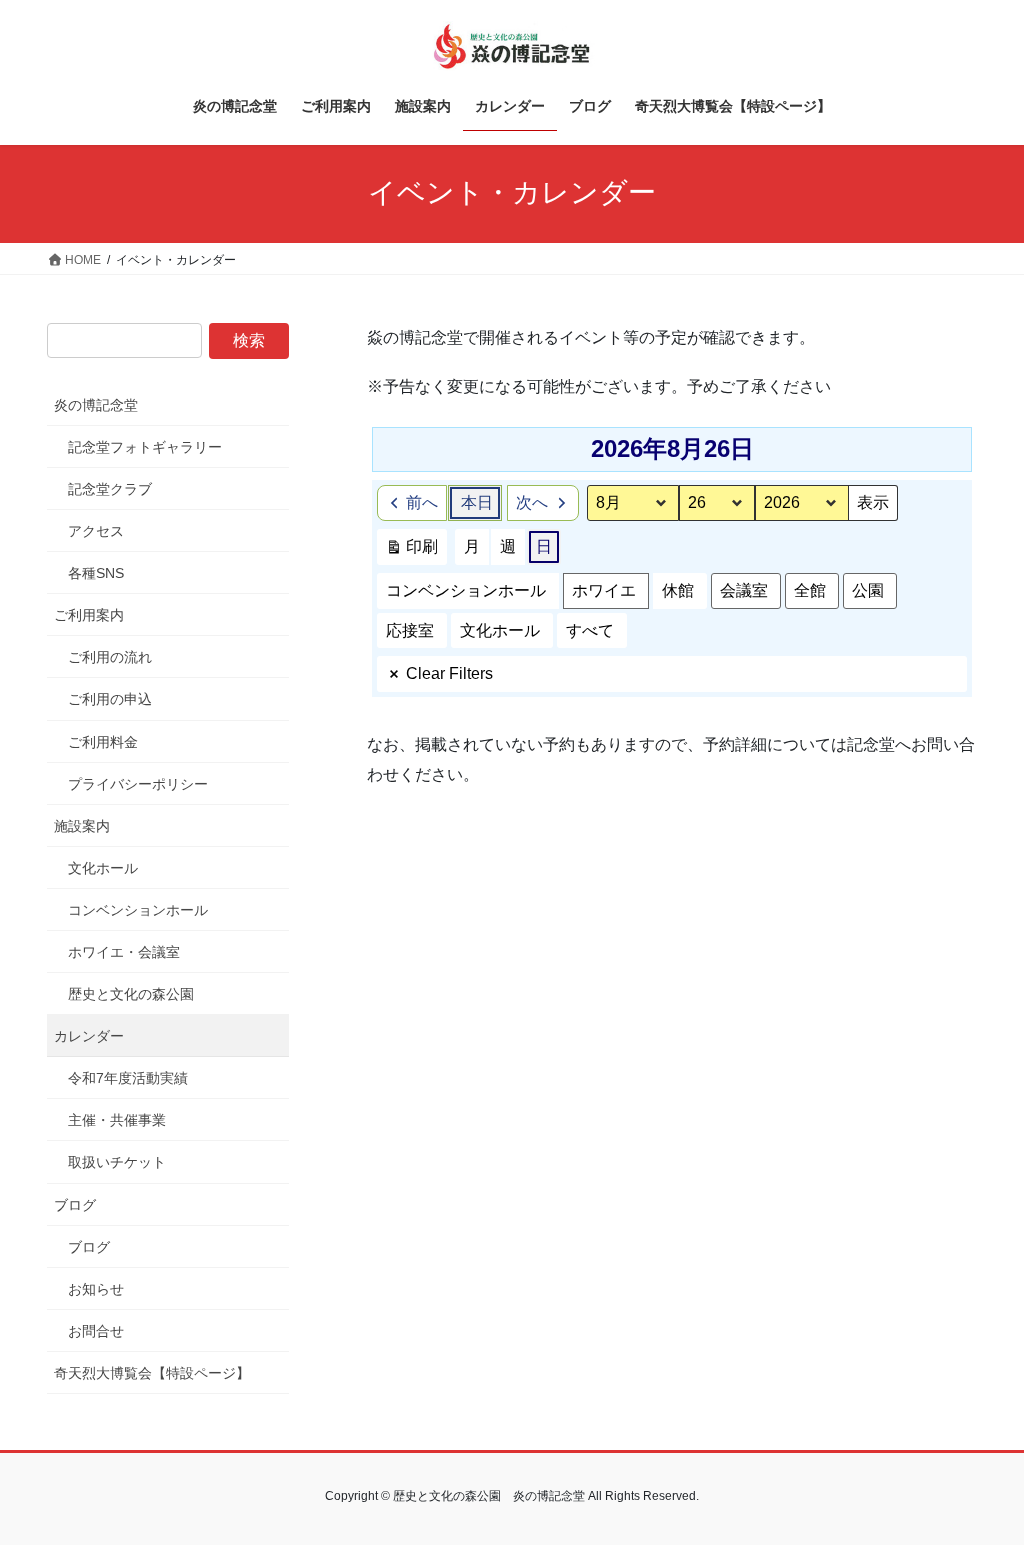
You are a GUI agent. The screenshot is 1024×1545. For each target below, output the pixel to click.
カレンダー (89, 1036)
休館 (678, 590)
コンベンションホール (466, 590)
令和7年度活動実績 (128, 1078)
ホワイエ (604, 590)
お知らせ (96, 1289)
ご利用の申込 (110, 699)
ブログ (75, 1205)
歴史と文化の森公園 (131, 994)
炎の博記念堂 (96, 405)
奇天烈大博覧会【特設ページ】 (152, 1373)
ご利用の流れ (110, 657)
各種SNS (96, 573)
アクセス (96, 531)
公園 (868, 590)
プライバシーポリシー (138, 784)
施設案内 (82, 826)
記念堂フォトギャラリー (145, 447)
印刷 (411, 551)
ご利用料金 (103, 742)
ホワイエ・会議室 (124, 952)
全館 (810, 590)
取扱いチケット (117, 1162)
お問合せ (96, 1331)
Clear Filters (449, 673)
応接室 (410, 630)
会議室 (744, 590)
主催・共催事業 (117, 1120)
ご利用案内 (89, 615)
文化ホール (500, 630)
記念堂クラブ (110, 489)
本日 (477, 502)
